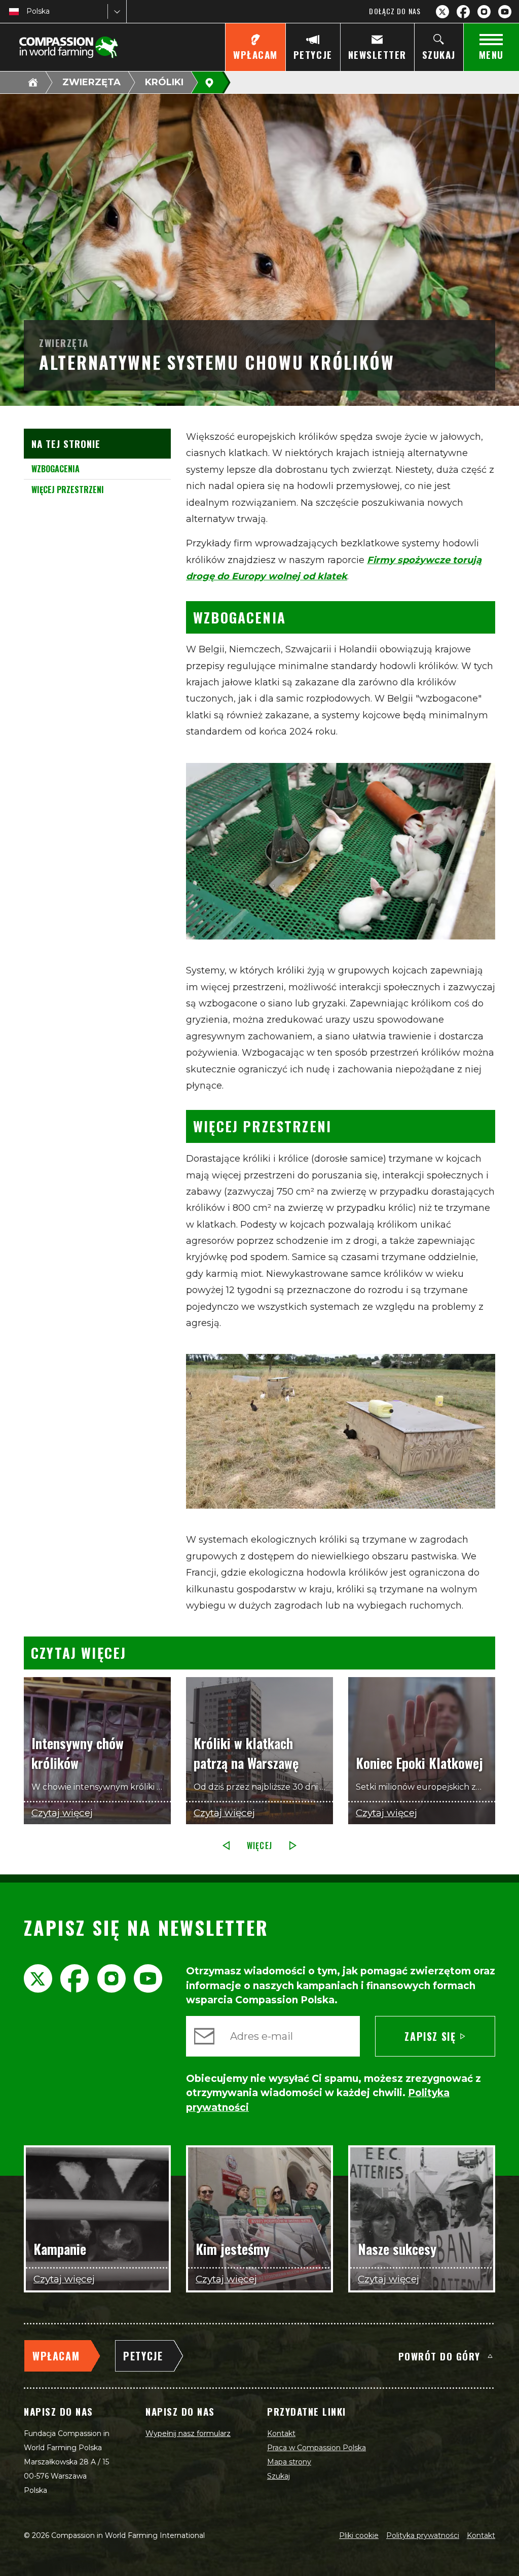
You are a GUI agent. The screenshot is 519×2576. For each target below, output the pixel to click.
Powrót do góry (439, 2356)
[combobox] (27, 11)
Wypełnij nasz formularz (188, 2433)
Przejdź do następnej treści (260, 1646)
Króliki (164, 82)
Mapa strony (289, 2462)
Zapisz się (430, 2036)
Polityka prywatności (423, 2535)
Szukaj (279, 2476)
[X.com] (442, 12)
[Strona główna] (33, 82)
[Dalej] (293, 1846)
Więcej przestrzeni (68, 490)
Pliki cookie (359, 2535)
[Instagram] (484, 12)
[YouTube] (505, 12)
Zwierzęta (91, 82)
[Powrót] (226, 1846)
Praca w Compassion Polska (317, 2448)
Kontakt (281, 2433)
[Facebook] (463, 12)
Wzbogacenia (55, 469)
